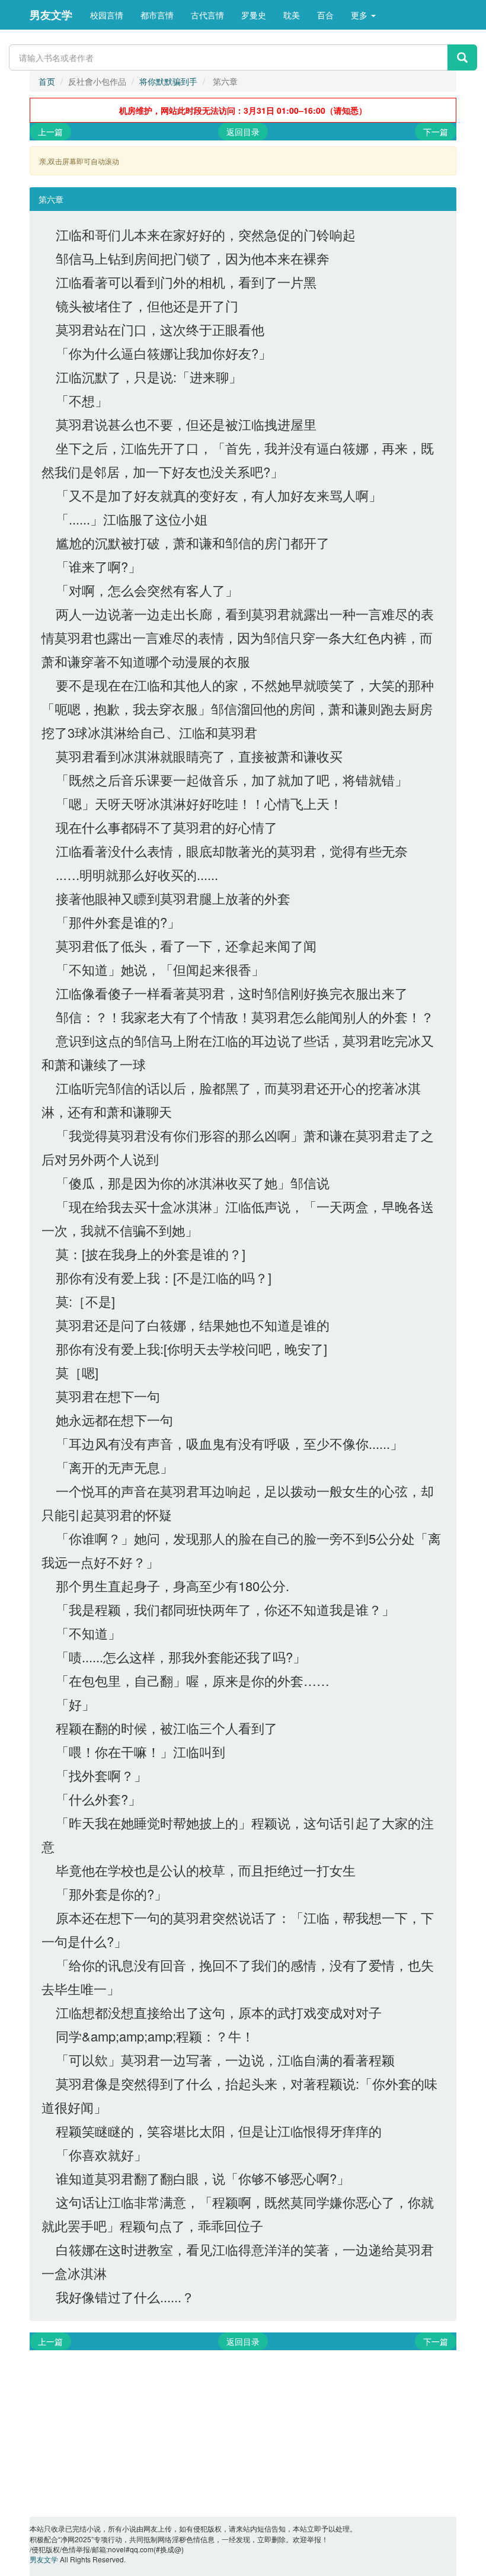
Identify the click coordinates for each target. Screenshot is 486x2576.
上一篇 (50, 132)
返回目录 (243, 132)
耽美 (292, 15)
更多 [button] (360, 15)
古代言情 (207, 15)
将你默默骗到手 (168, 81)
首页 (47, 81)
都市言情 (157, 15)
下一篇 (436, 132)
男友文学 (51, 15)
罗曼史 (254, 15)
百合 (325, 15)
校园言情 (107, 15)
